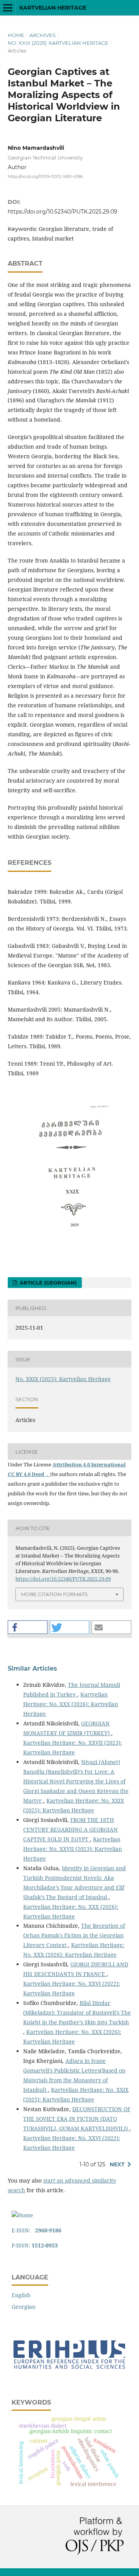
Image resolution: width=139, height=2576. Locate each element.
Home (16, 35)
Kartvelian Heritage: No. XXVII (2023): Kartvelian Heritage (73, 1849)
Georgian (24, 2307)
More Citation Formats (54, 1594)
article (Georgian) (47, 1283)
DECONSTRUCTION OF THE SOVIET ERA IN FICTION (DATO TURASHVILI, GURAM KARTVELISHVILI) (77, 2119)
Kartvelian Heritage (53, 8)
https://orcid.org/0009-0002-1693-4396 (45, 177)
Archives (42, 35)
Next (117, 2164)
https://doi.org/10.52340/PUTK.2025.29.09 (63, 212)
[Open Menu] (8, 8)
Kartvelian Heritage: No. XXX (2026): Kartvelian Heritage (71, 1704)
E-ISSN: (36, 2230)
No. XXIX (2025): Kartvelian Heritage (58, 43)
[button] (28, 1627)
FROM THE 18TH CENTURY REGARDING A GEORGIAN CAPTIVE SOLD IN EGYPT (70, 1829)
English (21, 2295)
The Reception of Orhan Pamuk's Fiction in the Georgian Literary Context (74, 1935)
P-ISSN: (35, 2245)
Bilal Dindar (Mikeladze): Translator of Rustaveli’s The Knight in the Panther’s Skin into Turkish (77, 2012)
